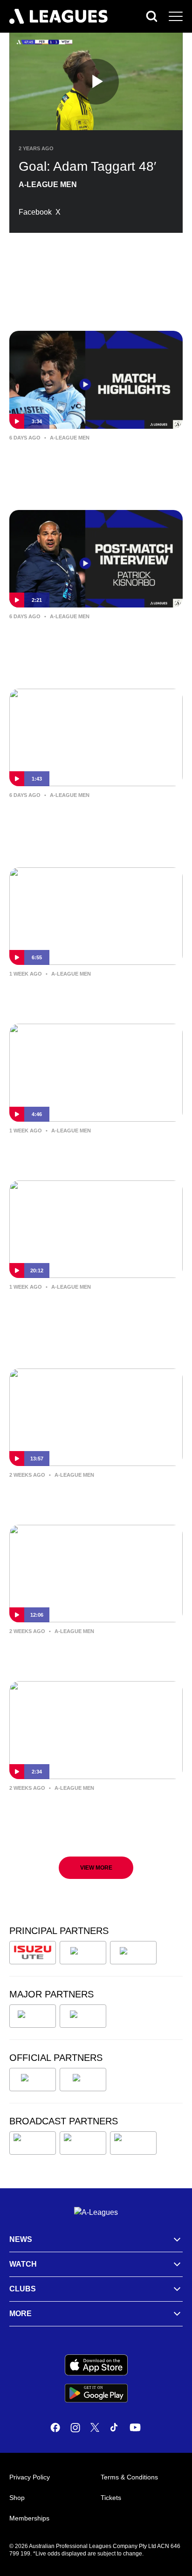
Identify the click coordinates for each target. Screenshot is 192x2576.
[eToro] (83, 2016)
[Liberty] (33, 2016)
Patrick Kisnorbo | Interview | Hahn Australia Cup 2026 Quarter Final (85, 636)
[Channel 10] (33, 2143)
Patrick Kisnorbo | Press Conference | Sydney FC (91, 1651)
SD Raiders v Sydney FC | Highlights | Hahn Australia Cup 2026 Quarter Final (93, 458)
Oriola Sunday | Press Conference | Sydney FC (86, 1151)
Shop (17, 2498)
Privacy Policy (30, 2477)
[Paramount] (83, 2143)
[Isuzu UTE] (33, 1953)
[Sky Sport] (133, 2143)
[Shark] (133, 1953)
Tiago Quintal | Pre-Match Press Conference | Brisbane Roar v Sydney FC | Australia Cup (90, 1815)
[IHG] (83, 2080)
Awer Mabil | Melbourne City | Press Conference (87, 1495)
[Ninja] (83, 1953)
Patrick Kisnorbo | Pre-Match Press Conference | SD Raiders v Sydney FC (91, 994)
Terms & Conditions (129, 2477)
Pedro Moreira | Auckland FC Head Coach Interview (84, 1307)
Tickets (111, 2498)
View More (96, 1868)
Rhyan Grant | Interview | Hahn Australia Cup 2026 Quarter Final (80, 815)
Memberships (29, 2518)
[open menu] (176, 16)
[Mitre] (33, 2080)
